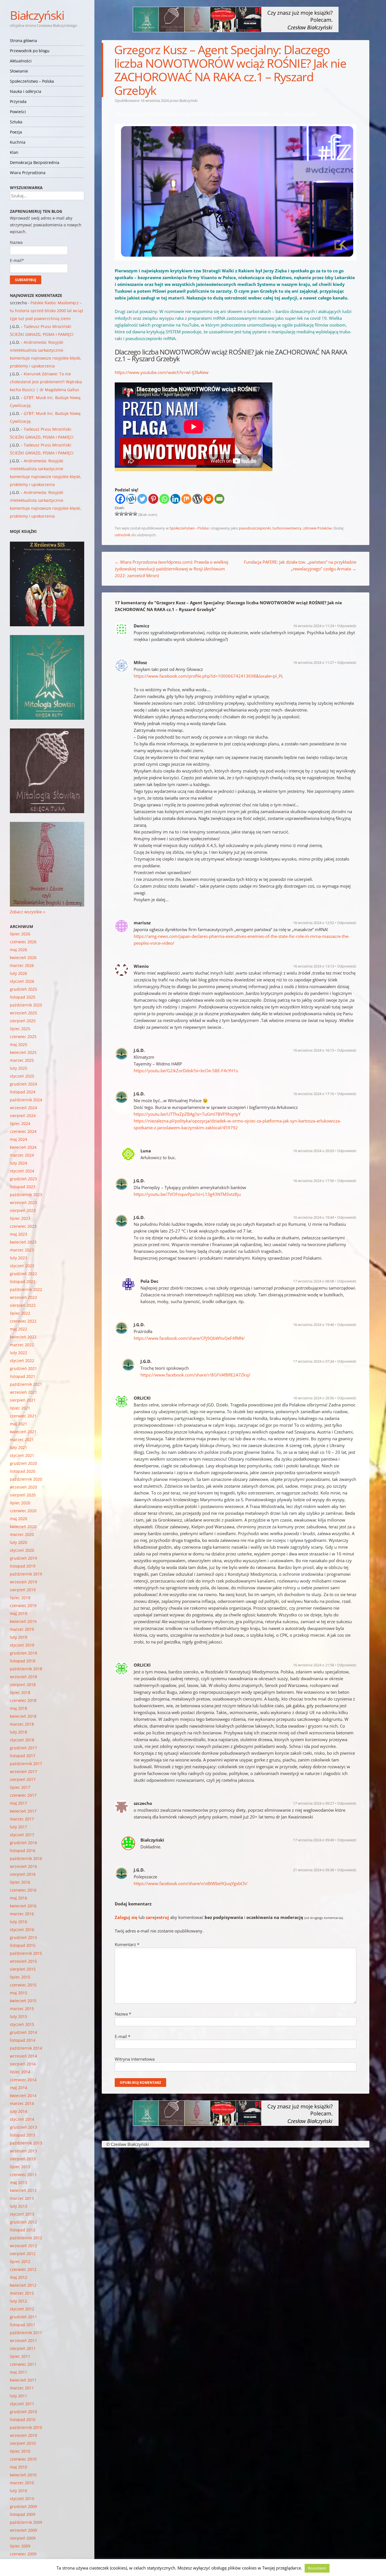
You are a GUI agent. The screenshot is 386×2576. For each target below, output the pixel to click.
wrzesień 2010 (23, 2435)
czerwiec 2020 (23, 1511)
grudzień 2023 (23, 1179)
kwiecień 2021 (23, 1432)
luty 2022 (19, 1353)
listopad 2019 (23, 1566)
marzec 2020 (22, 1534)
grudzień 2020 (23, 1463)
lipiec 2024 (20, 1123)
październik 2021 (26, 1384)
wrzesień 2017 (23, 1771)
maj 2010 (19, 2467)
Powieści (18, 112)
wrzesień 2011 (23, 2340)
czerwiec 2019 (23, 1606)
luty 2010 (19, 2491)
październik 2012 (26, 2238)
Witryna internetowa (135, 2059)
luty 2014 (19, 2111)
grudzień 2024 (23, 1084)
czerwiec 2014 (23, 2080)
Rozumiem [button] (317, 2568)
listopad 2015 (23, 1945)
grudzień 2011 (23, 2317)
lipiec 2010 (20, 2451)
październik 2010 (26, 2427)
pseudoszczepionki (255, 528)
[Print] (208, 499)
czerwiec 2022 (23, 1321)
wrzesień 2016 (23, 1866)
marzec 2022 (22, 1345)
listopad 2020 (23, 1471)
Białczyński (37, 15)
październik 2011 (26, 2333)
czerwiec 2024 (23, 1131)
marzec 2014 (22, 2103)
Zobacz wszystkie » (28, 912)
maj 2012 (19, 2277)
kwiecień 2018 (23, 1716)
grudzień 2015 (23, 1937)
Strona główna (23, 41)
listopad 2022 (23, 1282)
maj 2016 (19, 1898)
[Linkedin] (175, 499)
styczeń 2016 (22, 1930)
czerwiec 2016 (23, 1890)
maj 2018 (19, 1708)
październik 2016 (26, 1858)
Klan (14, 152)
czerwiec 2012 (23, 2269)
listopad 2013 (23, 2135)
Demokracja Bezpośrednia (35, 162)
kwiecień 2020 (23, 1526)
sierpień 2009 (23, 2538)
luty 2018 (19, 1732)
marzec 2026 (22, 965)
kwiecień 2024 (23, 1147)
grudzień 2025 (23, 989)
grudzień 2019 (23, 1558)
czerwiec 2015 (23, 1985)
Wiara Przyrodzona (28, 173)
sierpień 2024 (23, 1116)
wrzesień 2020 (23, 1487)
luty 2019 (19, 1637)
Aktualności (21, 61)
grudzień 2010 (23, 2412)
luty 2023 (19, 1258)
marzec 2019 (22, 1629)
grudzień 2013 (23, 2127)
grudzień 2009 (23, 2506)
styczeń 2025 (22, 1076)
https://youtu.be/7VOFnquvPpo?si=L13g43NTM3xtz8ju (187, 1194)
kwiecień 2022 (23, 1337)
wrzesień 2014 (23, 2056)
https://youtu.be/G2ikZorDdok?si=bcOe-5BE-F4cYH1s (186, 1071)
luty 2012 (19, 2301)
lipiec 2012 (20, 2261)
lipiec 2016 (20, 1882)
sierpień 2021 (23, 1400)
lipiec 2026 (20, 934)
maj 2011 (19, 2372)
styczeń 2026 (22, 981)
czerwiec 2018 (23, 1700)
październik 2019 (26, 1574)
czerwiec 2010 (23, 2459)
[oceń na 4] (131, 514)
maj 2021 (19, 1424)
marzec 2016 (22, 1914)
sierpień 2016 (23, 1874)
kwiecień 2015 (23, 2001)
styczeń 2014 (22, 2119)
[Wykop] (131, 499)
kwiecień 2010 (23, 2475)
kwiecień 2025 (23, 1052)
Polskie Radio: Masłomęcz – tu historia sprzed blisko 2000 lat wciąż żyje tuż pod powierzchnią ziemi (47, 311)
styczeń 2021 (22, 1455)
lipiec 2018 (20, 1692)
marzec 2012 (22, 2293)
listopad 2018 (23, 1661)
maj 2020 (19, 1519)
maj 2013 (19, 2182)
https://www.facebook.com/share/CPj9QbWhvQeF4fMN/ (189, 1338)
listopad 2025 (23, 997)
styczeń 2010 (22, 2499)
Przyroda (18, 101)
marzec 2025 (22, 1060)
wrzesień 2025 (23, 1013)
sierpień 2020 (23, 1495)
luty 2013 (19, 2206)
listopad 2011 (23, 2325)
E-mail (122, 2036)
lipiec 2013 (20, 2167)
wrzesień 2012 (23, 2246)
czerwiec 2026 (23, 942)
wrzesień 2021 (23, 1392)
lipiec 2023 (20, 1218)
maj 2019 (19, 1613)
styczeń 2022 (22, 1361)
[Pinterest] (153, 499)
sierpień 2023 (23, 1210)
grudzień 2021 (23, 1368)
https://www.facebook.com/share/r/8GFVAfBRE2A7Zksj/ (195, 1375)
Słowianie (19, 71)
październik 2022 (26, 1289)
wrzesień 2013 (23, 2151)
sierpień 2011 (23, 2348)
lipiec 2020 (20, 1503)
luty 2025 (19, 1068)
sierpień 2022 (23, 1305)
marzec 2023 (22, 1250)
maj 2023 (19, 1234)
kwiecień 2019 (23, 1621)
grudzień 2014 (23, 2032)
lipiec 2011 (20, 2356)
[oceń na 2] (122, 514)
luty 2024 (19, 1163)
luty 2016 (19, 1922)
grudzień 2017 (23, 1748)
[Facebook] (120, 499)
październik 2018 (26, 1669)
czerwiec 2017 (23, 1795)
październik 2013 (26, 2143)
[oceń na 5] (135, 514)
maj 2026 (19, 950)
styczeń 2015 (22, 2024)
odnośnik (123, 535)
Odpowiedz (347, 626)
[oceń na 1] (117, 514)
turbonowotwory (287, 528)
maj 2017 (19, 1803)
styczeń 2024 (22, 1171)
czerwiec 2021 (23, 1416)
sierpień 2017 (23, 1779)
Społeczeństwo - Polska (189, 528)
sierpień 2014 (23, 2064)
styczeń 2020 (22, 1550)
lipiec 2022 (20, 1313)
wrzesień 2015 (23, 1961)
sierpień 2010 (23, 2443)
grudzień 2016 (23, 1843)
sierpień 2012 (23, 2254)
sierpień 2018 (23, 1685)
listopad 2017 (23, 1756)
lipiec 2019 (20, 1598)
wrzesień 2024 (23, 1108)
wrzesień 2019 (23, 1582)
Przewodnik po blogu (30, 51)
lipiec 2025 (20, 1029)
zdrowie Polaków (317, 528)
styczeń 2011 (22, 2404)
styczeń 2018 (22, 1740)
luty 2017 (19, 1827)
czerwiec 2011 (23, 2364)
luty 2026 (19, 973)
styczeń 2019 (22, 1645)
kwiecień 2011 (23, 2380)
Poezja (16, 132)
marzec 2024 (22, 1155)
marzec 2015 (22, 2009)
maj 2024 (19, 1139)
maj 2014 (19, 2088)
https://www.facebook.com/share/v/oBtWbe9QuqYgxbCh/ (191, 1883)
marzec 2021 (22, 1440)
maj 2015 (19, 1993)
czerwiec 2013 (23, 2175)
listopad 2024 (23, 1092)
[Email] (219, 499)
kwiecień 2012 (23, 2285)
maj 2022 (19, 1329)
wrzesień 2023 (23, 1202)
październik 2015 (26, 1953)
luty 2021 (19, 1447)
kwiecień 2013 (23, 2190)
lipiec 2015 (20, 1977)
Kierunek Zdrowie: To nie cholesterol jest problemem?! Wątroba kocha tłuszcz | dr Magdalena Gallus (46, 382)
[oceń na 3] (126, 514)
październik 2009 (26, 2522)
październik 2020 (26, 1479)
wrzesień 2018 (23, 1677)
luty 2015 (19, 2016)
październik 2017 (26, 1764)
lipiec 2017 (20, 1787)
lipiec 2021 (20, 1408)
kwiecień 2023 (23, 1242)
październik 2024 (26, 1100)
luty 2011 (19, 2396)
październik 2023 (26, 1195)
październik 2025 (26, 1005)
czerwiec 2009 (23, 2554)
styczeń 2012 (22, 2309)
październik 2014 (26, 2048)
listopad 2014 (23, 2040)
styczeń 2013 (22, 2214)
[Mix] (186, 499)
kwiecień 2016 (23, 1906)
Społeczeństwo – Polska (32, 81)
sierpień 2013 (23, 2159)
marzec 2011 (22, 2388)
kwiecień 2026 (23, 957)
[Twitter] (142, 499)
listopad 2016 (23, 1851)
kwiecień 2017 (23, 1811)
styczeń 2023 (22, 1266)
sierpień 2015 (23, 1969)
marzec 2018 (22, 1724)
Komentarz (127, 1944)
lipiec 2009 (20, 2546)
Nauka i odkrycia (26, 91)
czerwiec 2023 (23, 1226)
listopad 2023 (23, 1187)
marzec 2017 (22, 1819)
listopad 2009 (23, 2514)
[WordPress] (197, 499)
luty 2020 (19, 1542)
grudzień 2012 (23, 2222)
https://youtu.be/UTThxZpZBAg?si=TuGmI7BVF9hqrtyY (187, 1114)
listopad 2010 (23, 2419)
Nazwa (123, 2014)
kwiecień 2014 (23, 2095)
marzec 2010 (22, 2483)
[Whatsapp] (164, 499)
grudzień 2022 (23, 1274)
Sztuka (16, 122)
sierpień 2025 (23, 1021)
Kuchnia (18, 142)
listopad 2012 (23, 2230)
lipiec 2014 (20, 2072)
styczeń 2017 (22, 1835)
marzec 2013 (22, 2198)
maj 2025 (19, 1044)
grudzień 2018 (23, 1653)
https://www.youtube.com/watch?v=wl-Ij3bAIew (162, 372)
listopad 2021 (23, 1376)
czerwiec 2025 (23, 1037)
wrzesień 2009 (23, 2530)
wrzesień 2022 (23, 1297)
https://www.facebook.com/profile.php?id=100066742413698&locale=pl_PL (209, 676)
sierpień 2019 (23, 1590)
